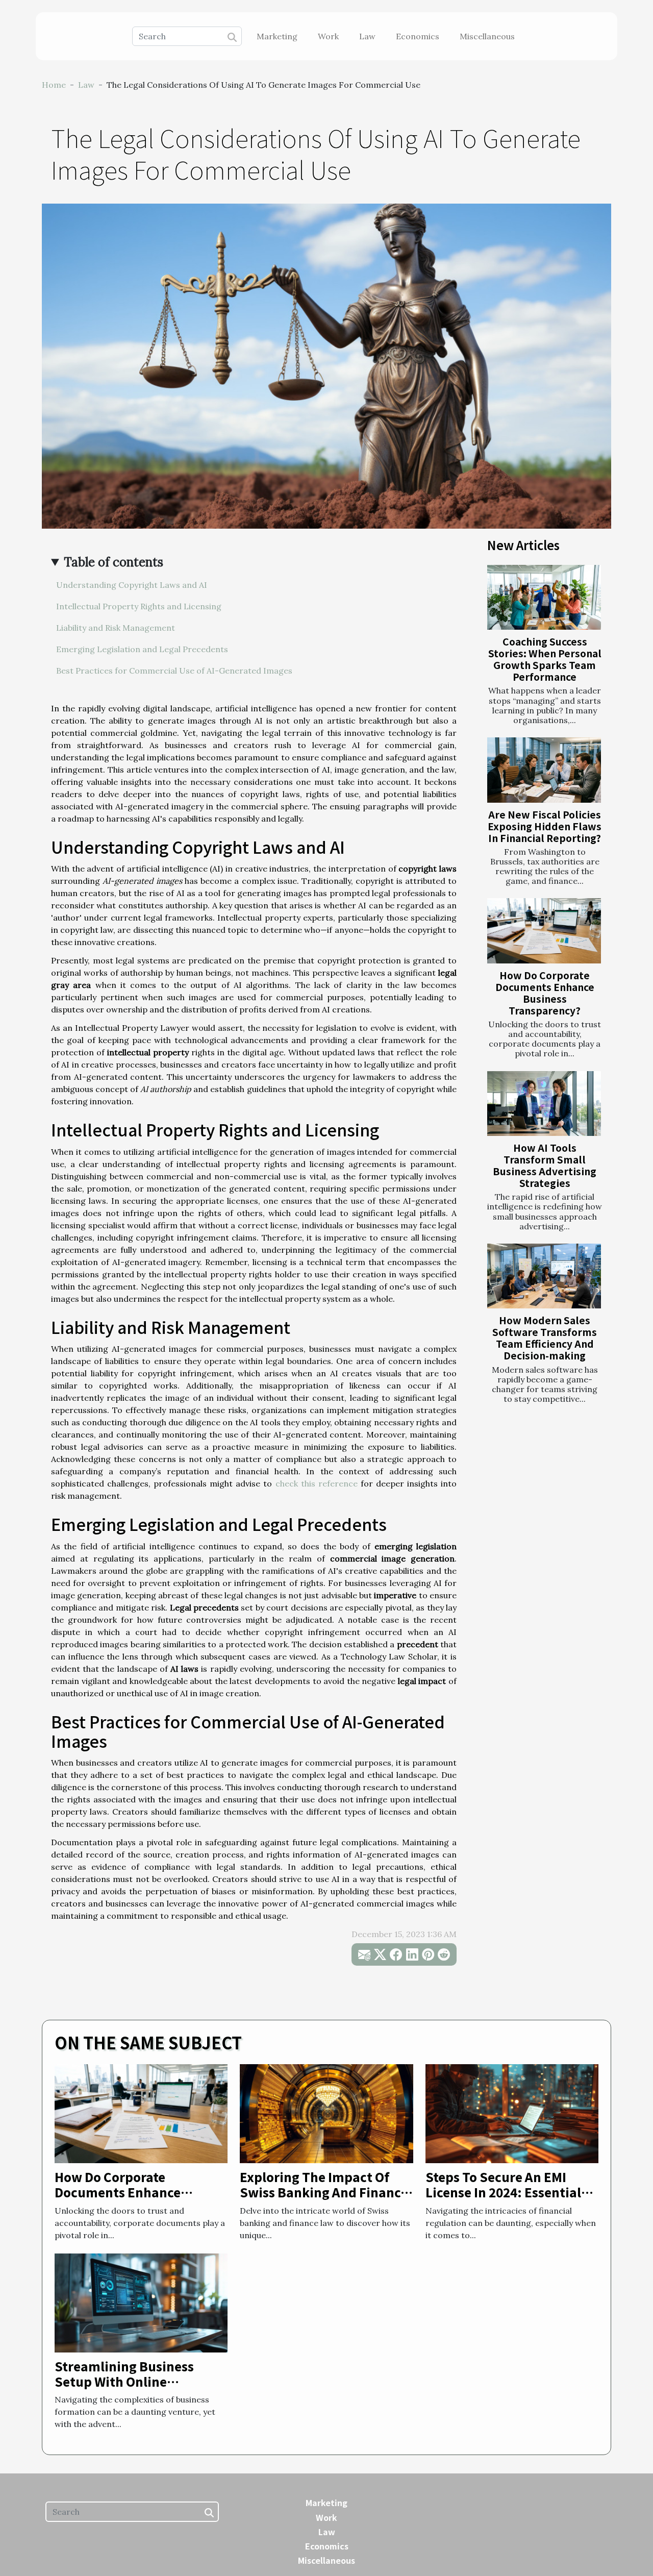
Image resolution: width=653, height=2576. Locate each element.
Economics (418, 36)
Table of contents (114, 562)
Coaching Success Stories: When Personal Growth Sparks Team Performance (545, 659)
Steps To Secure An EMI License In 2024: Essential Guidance (503, 2192)
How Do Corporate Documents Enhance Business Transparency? (545, 993)
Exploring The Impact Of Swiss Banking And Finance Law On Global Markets (324, 2192)
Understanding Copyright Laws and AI (132, 585)
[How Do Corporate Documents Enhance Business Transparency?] (544, 931)
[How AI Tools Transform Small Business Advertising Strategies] (544, 1104)
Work (328, 36)
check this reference (317, 1483)
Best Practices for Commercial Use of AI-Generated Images (174, 671)
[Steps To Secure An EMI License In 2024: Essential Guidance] (512, 2113)
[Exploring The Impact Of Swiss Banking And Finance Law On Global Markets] (326, 2113)
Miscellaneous (487, 36)
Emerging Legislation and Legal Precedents (142, 649)
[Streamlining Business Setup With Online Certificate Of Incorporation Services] (141, 2302)
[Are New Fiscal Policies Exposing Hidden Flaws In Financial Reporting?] (544, 770)
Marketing (277, 36)
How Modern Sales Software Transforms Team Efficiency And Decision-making (545, 1338)
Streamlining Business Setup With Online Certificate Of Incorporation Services (140, 2389)
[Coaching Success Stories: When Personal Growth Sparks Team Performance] (544, 597)
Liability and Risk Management (116, 628)
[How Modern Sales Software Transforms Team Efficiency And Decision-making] (544, 1276)
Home (54, 85)
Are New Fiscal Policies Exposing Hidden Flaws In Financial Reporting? (545, 826)
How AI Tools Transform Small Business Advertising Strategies (545, 1165)
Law (367, 36)
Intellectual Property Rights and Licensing (139, 606)
